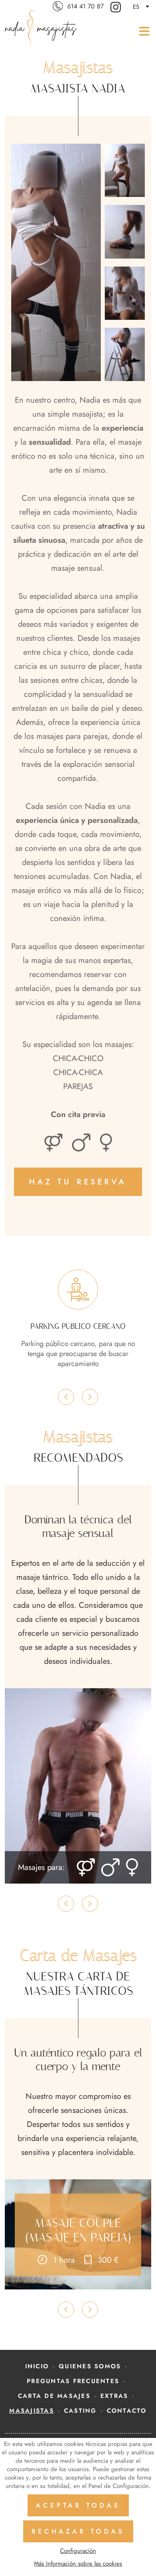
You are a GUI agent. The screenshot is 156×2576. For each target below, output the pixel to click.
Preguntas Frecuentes (73, 2381)
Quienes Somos (90, 2366)
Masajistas (32, 2411)
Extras (114, 2396)
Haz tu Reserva (78, 1182)
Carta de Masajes (54, 2396)
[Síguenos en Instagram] (117, 7)
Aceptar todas (78, 2505)
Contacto (127, 2411)
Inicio (37, 2366)
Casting (80, 2411)
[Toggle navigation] (142, 31)
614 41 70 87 (85, 6)
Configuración (78, 2551)
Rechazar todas (78, 2531)
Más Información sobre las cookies (78, 2564)
